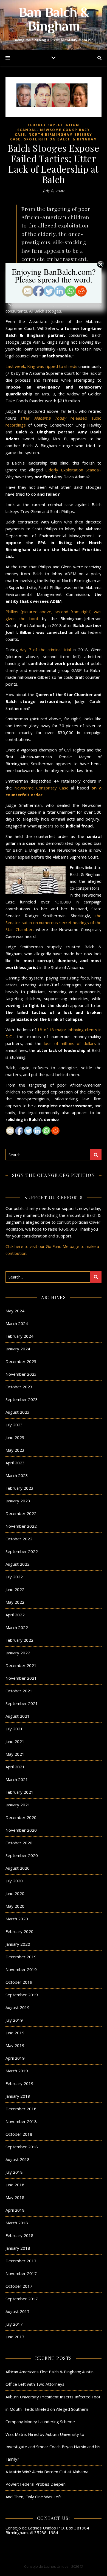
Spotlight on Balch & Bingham (60, 139)
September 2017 (22, 2299)
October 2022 (19, 1539)
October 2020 (19, 1843)
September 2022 (22, 1551)
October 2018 (19, 2134)
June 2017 (15, 2337)
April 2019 (15, 2058)
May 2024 (15, 1311)
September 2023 (22, 1399)
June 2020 (15, 1893)
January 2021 (18, 1805)
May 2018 (15, 2197)
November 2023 (21, 1374)
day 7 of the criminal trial (45, 650)
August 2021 (18, 1716)
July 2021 (14, 1729)
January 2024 (18, 1349)
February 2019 (19, 2083)
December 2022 (21, 1513)
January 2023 (18, 1501)
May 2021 (15, 1754)
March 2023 (17, 1475)
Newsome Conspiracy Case (41, 788)
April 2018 (15, 2210)
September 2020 (22, 1855)
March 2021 (17, 1779)
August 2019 (18, 2007)
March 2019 (17, 2071)
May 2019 (15, 2045)
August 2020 (18, 1868)
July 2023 (14, 1425)
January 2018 (18, 2248)
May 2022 (15, 1602)
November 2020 (21, 1830)
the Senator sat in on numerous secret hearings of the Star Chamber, (54, 922)
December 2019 (21, 1957)
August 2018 (18, 2159)
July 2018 (14, 2172)
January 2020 (18, 1944)
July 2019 (14, 2020)
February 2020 (19, 1931)
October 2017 (19, 2286)
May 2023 (15, 1450)
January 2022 (18, 1653)
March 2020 (17, 1919)
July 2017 (14, 2324)
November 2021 (21, 1678)
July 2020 (14, 1881)
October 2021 (19, 1691)
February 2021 (19, 1792)
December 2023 (21, 1361)
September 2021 (22, 1703)
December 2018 (21, 2109)
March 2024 (17, 1323)
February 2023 (19, 1488)
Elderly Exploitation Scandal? (72, 470)
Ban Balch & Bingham (54, 20)
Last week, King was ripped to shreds (42, 366)
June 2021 (15, 1741)
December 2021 (21, 1665)
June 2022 (15, 1589)
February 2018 (19, 2235)
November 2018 (21, 2121)
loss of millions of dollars (70, 1043)
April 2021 (15, 1767)
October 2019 (19, 1982)
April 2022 (15, 1615)
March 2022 (17, 1627)
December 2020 (21, 1817)
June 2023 (15, 1437)
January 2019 (18, 2096)
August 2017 (18, 2311)
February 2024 (19, 1336)
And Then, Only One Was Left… (35, 2497)
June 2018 (15, 2185)
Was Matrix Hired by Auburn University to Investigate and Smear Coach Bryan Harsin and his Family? (53, 2447)
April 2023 (15, 1463)
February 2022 (19, 1640)
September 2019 (22, 1995)
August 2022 (18, 1564)
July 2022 (14, 1577)
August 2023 (18, 1412)
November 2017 (21, 2273)
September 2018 (22, 2147)
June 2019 (15, 2033)
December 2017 (21, 2261)
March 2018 (17, 2223)
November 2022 (21, 1526)
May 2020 (15, 1906)
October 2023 (19, 1387)
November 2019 (21, 1969)
